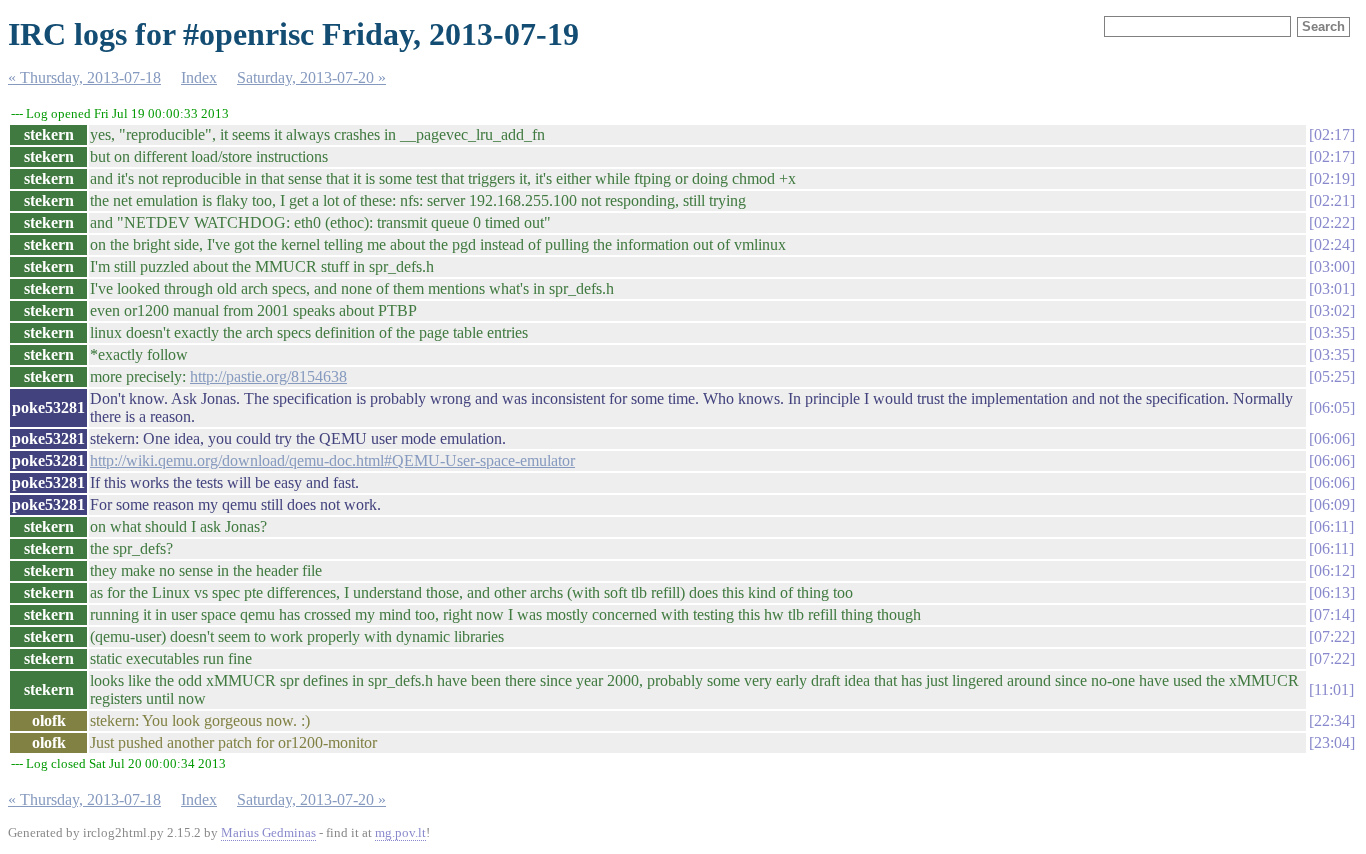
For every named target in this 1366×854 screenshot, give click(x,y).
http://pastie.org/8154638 (268, 376)
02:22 (1332, 222)
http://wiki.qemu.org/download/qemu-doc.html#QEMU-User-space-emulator (332, 460)
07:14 (1332, 614)
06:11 (1331, 526)
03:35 (1332, 332)
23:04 (1332, 742)
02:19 (1332, 178)
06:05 (1332, 407)
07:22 (1332, 636)
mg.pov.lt (400, 832)
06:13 (1332, 592)
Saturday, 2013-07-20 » (311, 77)
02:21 (1332, 200)
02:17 (1332, 134)
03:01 (1332, 288)
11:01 (1331, 689)
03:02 (1332, 310)
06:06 (1332, 438)
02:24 (1332, 244)
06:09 (1332, 504)
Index (199, 77)
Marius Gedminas (268, 832)
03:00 (1332, 266)
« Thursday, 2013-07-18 (84, 77)
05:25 (1332, 376)
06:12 (1332, 570)
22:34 (1332, 720)
